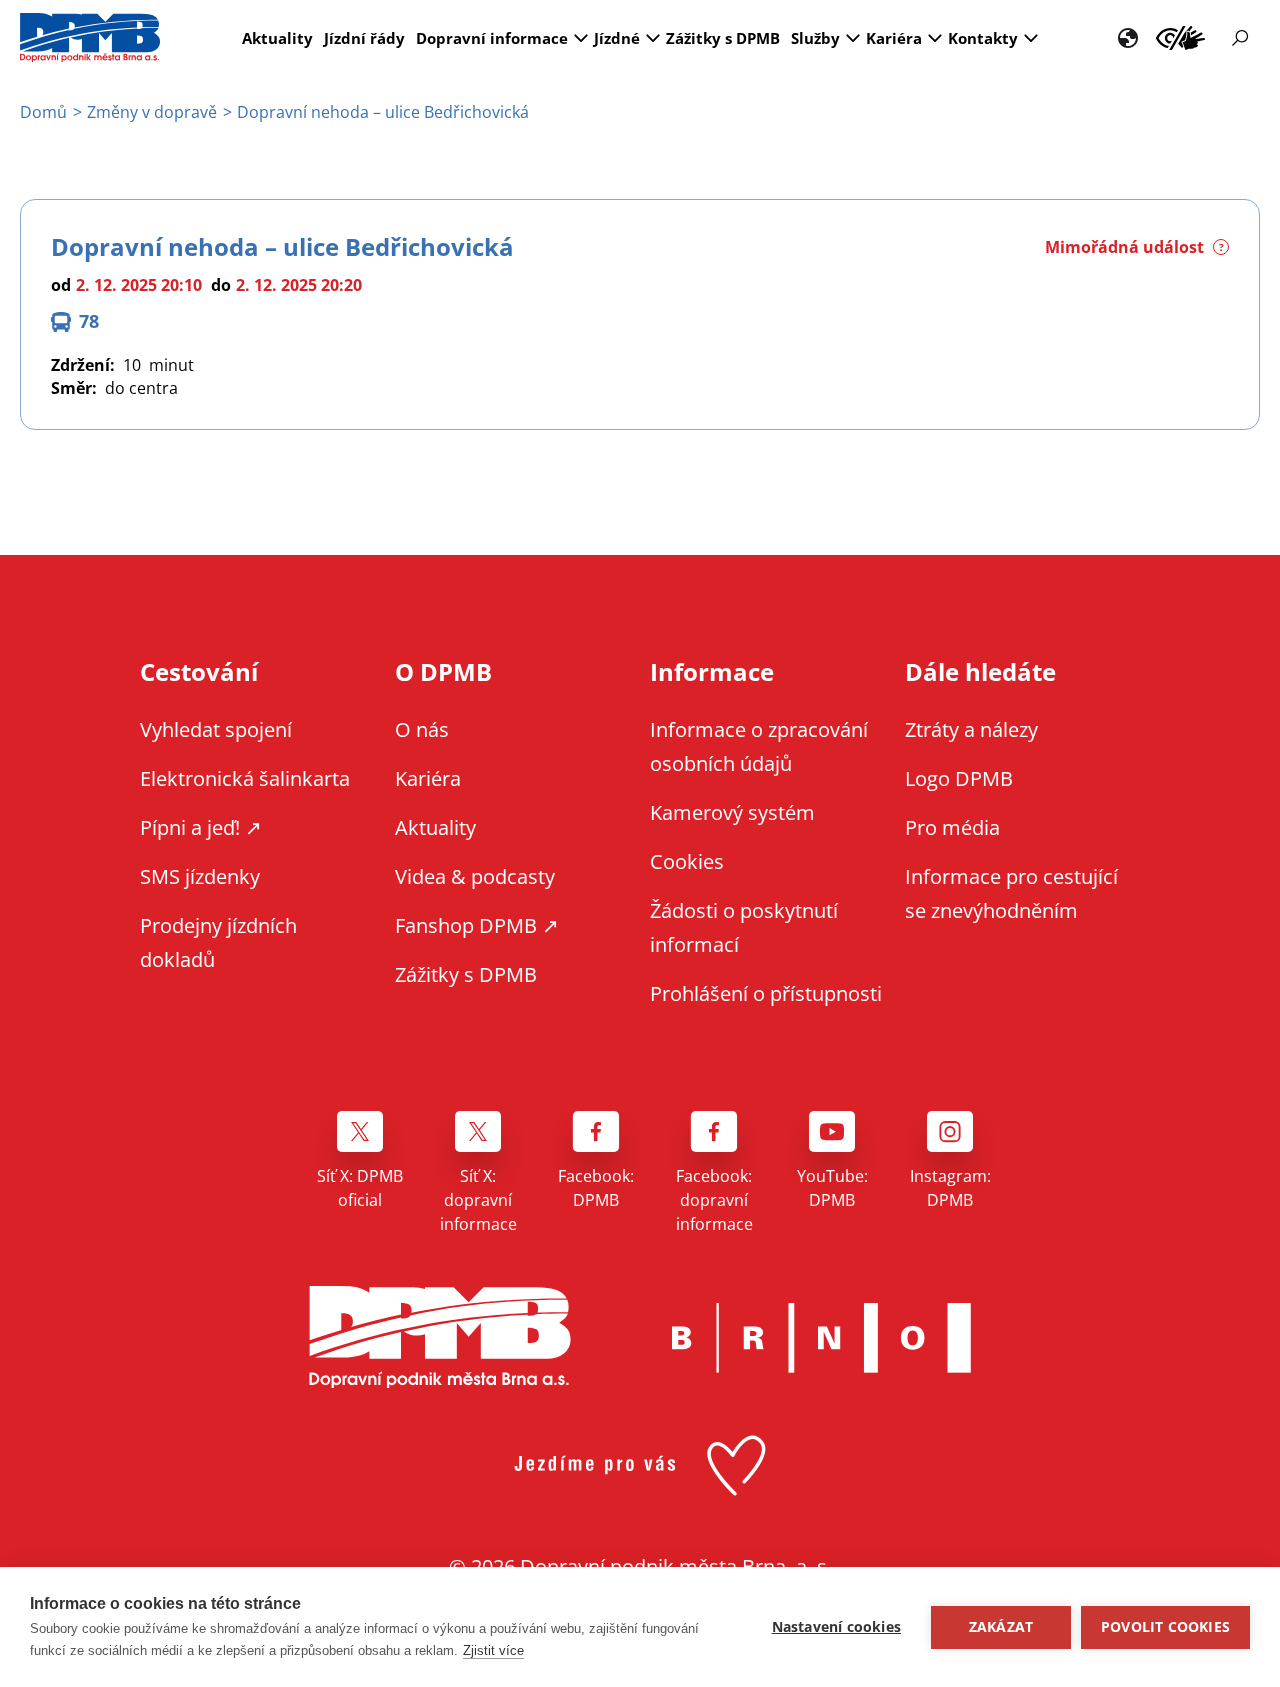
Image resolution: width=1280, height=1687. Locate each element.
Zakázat (1001, 1627)
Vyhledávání (1240, 38)
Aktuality (277, 38)
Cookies (687, 861)
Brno (821, 1338)
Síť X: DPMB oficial (360, 1188)
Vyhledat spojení (216, 729)
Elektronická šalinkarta (245, 778)
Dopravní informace (492, 38)
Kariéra (894, 38)
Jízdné (617, 38)
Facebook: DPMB (596, 1188)
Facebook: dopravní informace (714, 1200)
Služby (815, 38)
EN (1128, 38)
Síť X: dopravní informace (478, 1200)
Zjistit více (493, 1650)
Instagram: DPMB (950, 1188)
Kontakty (983, 38)
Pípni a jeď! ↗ (201, 827)
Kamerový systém (732, 812)
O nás (422, 729)
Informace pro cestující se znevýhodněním (1180, 38)
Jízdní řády (364, 38)
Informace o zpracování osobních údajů (759, 746)
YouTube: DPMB (832, 1188)
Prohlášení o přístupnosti (766, 993)
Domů (43, 112)
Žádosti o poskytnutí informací (744, 927)
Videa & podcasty (475, 876)
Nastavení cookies (836, 1627)
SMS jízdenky (200, 876)
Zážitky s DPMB (723, 38)
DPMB (440, 1337)
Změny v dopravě (152, 112)
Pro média (952, 827)
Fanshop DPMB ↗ (477, 925)
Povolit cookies (1165, 1627)
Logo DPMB (959, 778)
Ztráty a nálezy (971, 729)
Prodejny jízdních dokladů (218, 942)
